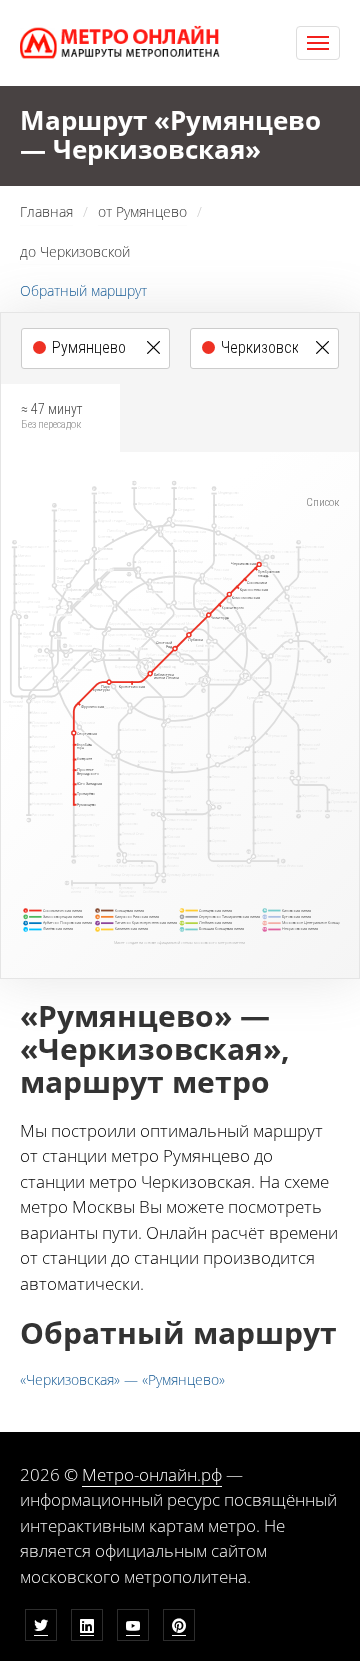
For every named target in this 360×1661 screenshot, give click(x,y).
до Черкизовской (75, 251)
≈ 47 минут (51, 416)
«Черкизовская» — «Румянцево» (122, 1379)
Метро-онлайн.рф (152, 1474)
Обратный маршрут (83, 290)
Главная (46, 211)
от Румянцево (142, 211)
